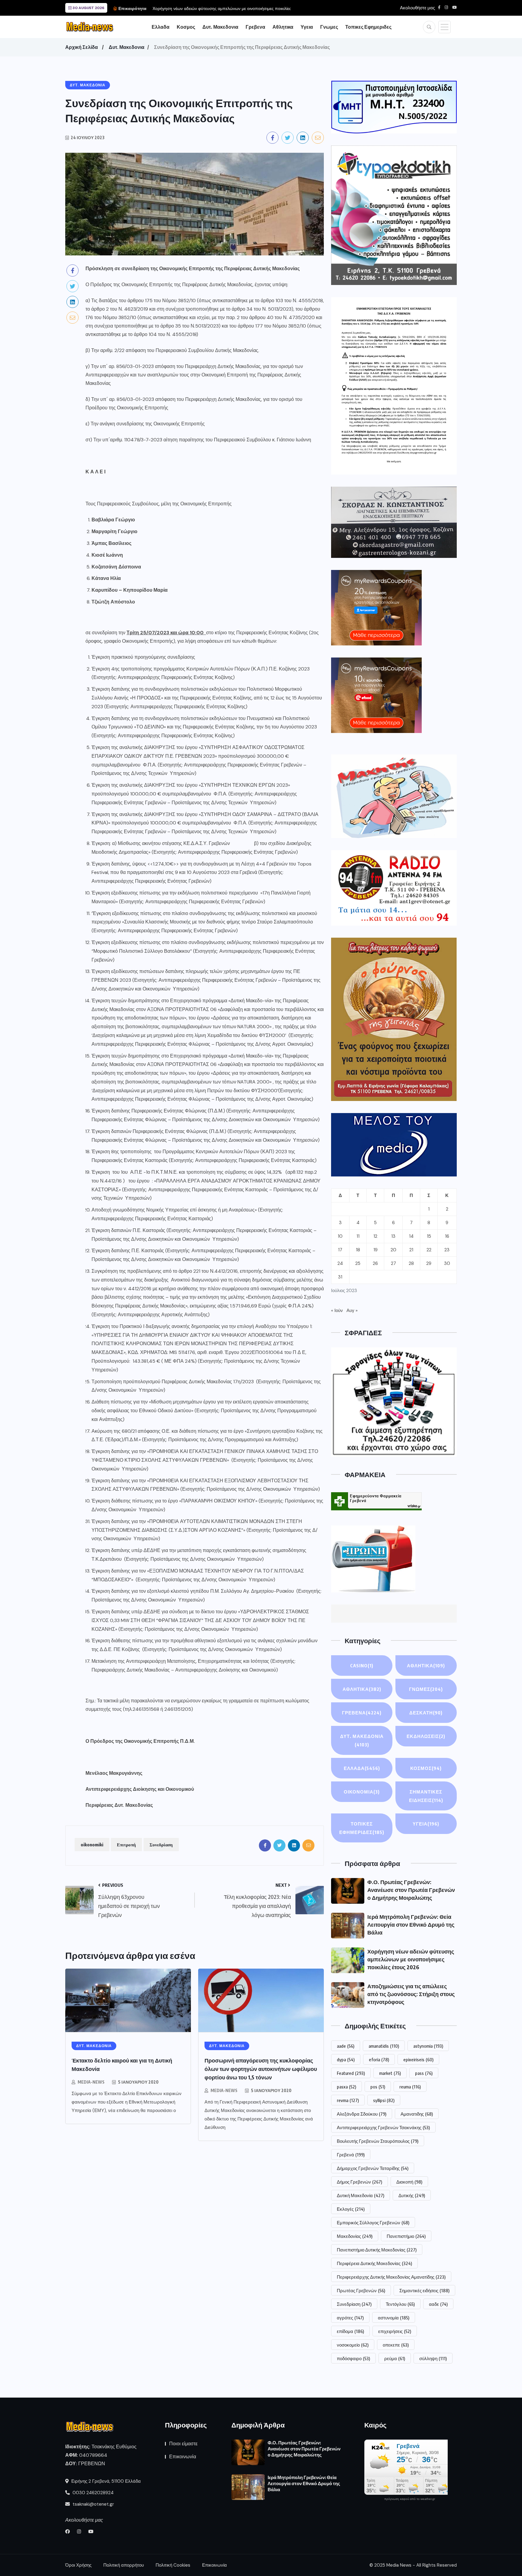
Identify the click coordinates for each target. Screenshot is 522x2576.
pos (378, 2087)
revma (348, 2100)
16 (447, 1236)
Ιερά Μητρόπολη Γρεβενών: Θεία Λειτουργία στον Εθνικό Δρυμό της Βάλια (411, 1924)
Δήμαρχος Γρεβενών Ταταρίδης (373, 2168)
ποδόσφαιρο (353, 2358)
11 (358, 1236)
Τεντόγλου (400, 2304)
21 (411, 1250)
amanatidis (384, 2046)
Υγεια (307, 27)
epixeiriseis (418, 2059)
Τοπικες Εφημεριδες (368, 27)
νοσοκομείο (353, 2345)
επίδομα (350, 2331)
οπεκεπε (396, 2345)
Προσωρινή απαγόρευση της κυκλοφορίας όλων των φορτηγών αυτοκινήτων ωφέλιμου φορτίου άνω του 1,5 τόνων (261, 2069)
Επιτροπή (126, 1845)
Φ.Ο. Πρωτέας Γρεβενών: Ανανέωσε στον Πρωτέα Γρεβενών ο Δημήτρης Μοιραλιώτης (411, 1890)
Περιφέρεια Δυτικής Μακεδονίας (374, 2263)
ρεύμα (395, 2358)
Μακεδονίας (355, 2236)
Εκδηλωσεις (426, 1736)
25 (358, 1263)
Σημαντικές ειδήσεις (424, 2290)
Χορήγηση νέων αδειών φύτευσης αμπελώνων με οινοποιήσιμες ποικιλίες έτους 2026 (411, 1959)
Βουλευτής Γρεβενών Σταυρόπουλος (378, 2141)
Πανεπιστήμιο (406, 2236)
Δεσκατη (426, 1713)
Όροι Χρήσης (78, 2565)
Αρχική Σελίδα (82, 47)
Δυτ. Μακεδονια (220, 27)
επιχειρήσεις (395, 2331)
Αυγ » (352, 1310)
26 (375, 1263)
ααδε (438, 2304)
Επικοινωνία (183, 2457)
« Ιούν (337, 1310)
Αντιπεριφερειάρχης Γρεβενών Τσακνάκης (383, 2127)
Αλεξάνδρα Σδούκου (362, 2114)
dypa (346, 2059)
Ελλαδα (161, 27)
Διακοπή (409, 2182)
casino (362, 1666)
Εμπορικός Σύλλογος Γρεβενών (373, 2222)
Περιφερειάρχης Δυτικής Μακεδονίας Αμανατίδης (391, 2277)
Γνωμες (329, 27)
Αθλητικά (426, 1666)
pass (424, 2073)
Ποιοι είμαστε (183, 2444)
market (390, 2073)
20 (393, 1250)
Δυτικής (412, 2195)
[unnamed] (394, 522)
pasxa (346, 2087)
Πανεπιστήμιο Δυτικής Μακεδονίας (377, 2250)
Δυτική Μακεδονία (361, 2195)
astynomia (428, 2046)
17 (340, 1250)
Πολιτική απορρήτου (124, 2565)
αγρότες (350, 2318)
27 (393, 1263)
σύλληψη (433, 2358)
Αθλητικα (283, 27)
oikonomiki (92, 1845)
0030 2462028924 (92, 2493)
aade (346, 2046)
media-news (91, 2082)
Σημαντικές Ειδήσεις (426, 1796)
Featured (351, 2073)
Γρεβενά (351, 2155)
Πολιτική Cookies (173, 2565)
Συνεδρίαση (161, 1845)
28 (411, 1263)
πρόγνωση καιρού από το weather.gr (410, 2499)
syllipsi (384, 2100)
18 (358, 1250)
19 (375, 1250)
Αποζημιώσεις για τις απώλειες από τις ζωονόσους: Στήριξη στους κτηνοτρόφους (411, 1994)
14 (411, 1236)
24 (340, 1263)
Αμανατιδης (417, 2114)
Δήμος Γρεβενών (359, 2182)
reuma (410, 2087)
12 (375, 1236)
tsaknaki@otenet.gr (93, 2504)
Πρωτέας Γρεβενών (361, 2290)
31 (340, 1277)
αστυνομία (394, 2318)
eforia (379, 2059)
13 (393, 1236)
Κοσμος (186, 27)
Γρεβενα (255, 27)
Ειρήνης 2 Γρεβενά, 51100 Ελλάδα (105, 2481)
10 (340, 1236)
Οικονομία (362, 1792)
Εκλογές (351, 2209)
